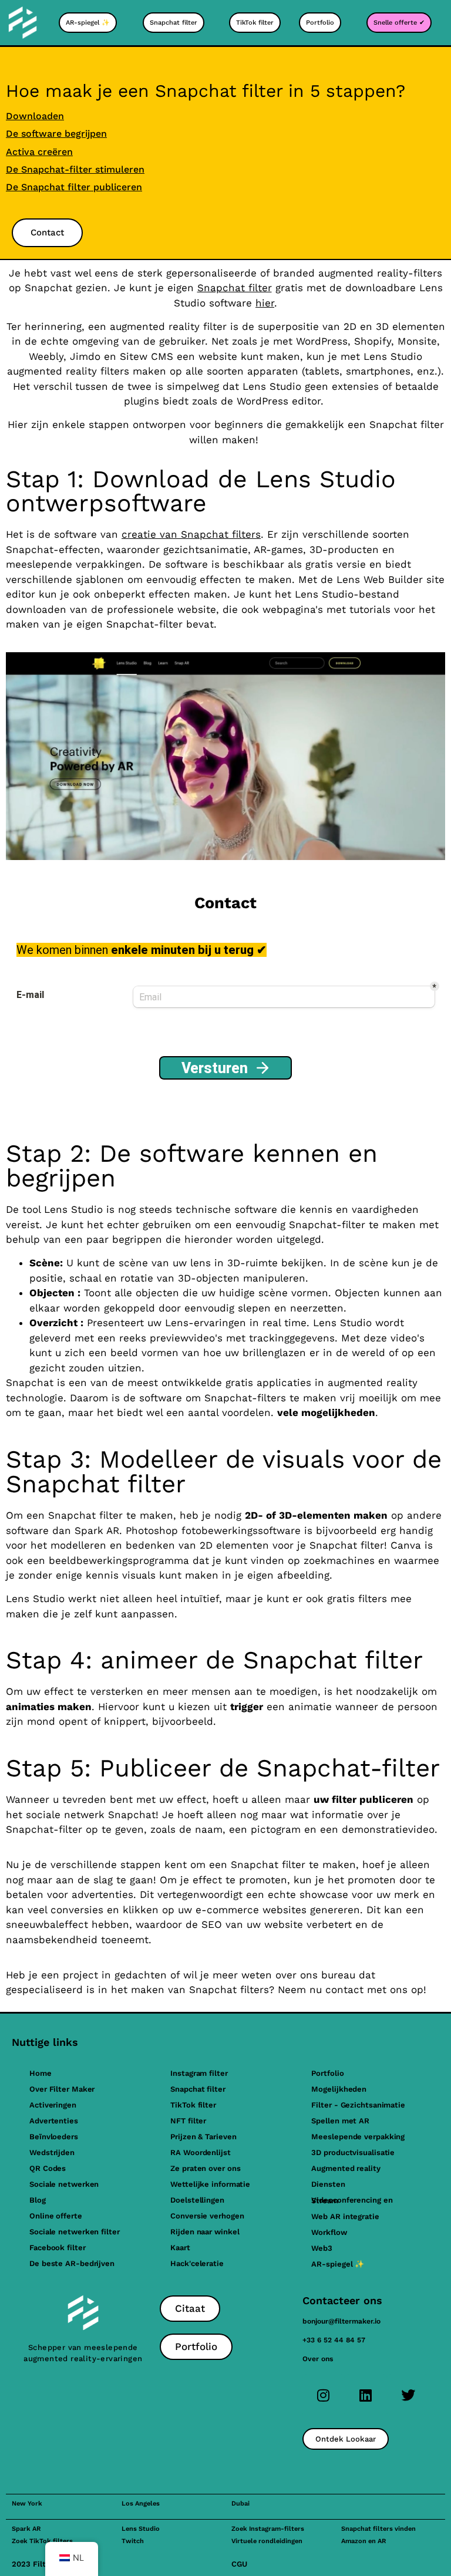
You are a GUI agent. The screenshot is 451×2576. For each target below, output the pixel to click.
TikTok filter (193, 2105)
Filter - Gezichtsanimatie (358, 2105)
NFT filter (188, 2121)
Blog (38, 2200)
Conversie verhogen (207, 2216)
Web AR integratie (345, 2216)
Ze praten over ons (205, 2168)
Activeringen (53, 2105)
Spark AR (26, 2529)
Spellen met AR (340, 2121)
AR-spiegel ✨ (338, 2264)
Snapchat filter (235, 288)
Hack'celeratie (197, 2263)
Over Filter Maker (62, 2089)
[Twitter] (408, 2395)
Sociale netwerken (64, 2184)
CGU (239, 2564)
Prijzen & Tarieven (203, 2137)
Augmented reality (346, 2168)
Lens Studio (141, 2529)
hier (265, 303)
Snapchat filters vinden (378, 2529)
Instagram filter (199, 2073)
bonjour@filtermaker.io (341, 2321)
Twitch (133, 2541)
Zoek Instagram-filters (268, 2529)
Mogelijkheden (339, 2089)
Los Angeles (141, 2503)
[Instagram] (324, 2395)
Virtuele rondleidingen (267, 2541)
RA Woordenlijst (201, 2152)
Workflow (329, 2232)
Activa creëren (39, 152)
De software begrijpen (56, 134)
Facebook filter (58, 2248)
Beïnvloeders (54, 2137)
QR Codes (48, 2168)
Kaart (180, 2248)
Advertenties (54, 2121)
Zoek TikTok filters (42, 2541)
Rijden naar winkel (205, 2232)
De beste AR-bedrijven (72, 2263)
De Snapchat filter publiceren (74, 187)
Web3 (322, 2248)
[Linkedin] (366, 2395)
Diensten (328, 2184)
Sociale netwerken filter (75, 2232)
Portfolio (327, 2073)
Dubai (240, 2503)
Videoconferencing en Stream (352, 2200)
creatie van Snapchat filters (191, 534)
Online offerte (56, 2216)
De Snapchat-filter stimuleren (75, 169)
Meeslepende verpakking (358, 2137)
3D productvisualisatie (353, 2152)
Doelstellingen (197, 2200)
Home (41, 2073)
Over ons (318, 2359)
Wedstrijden (52, 2152)
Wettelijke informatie (210, 2184)
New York (27, 2503)
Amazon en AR (364, 2541)
